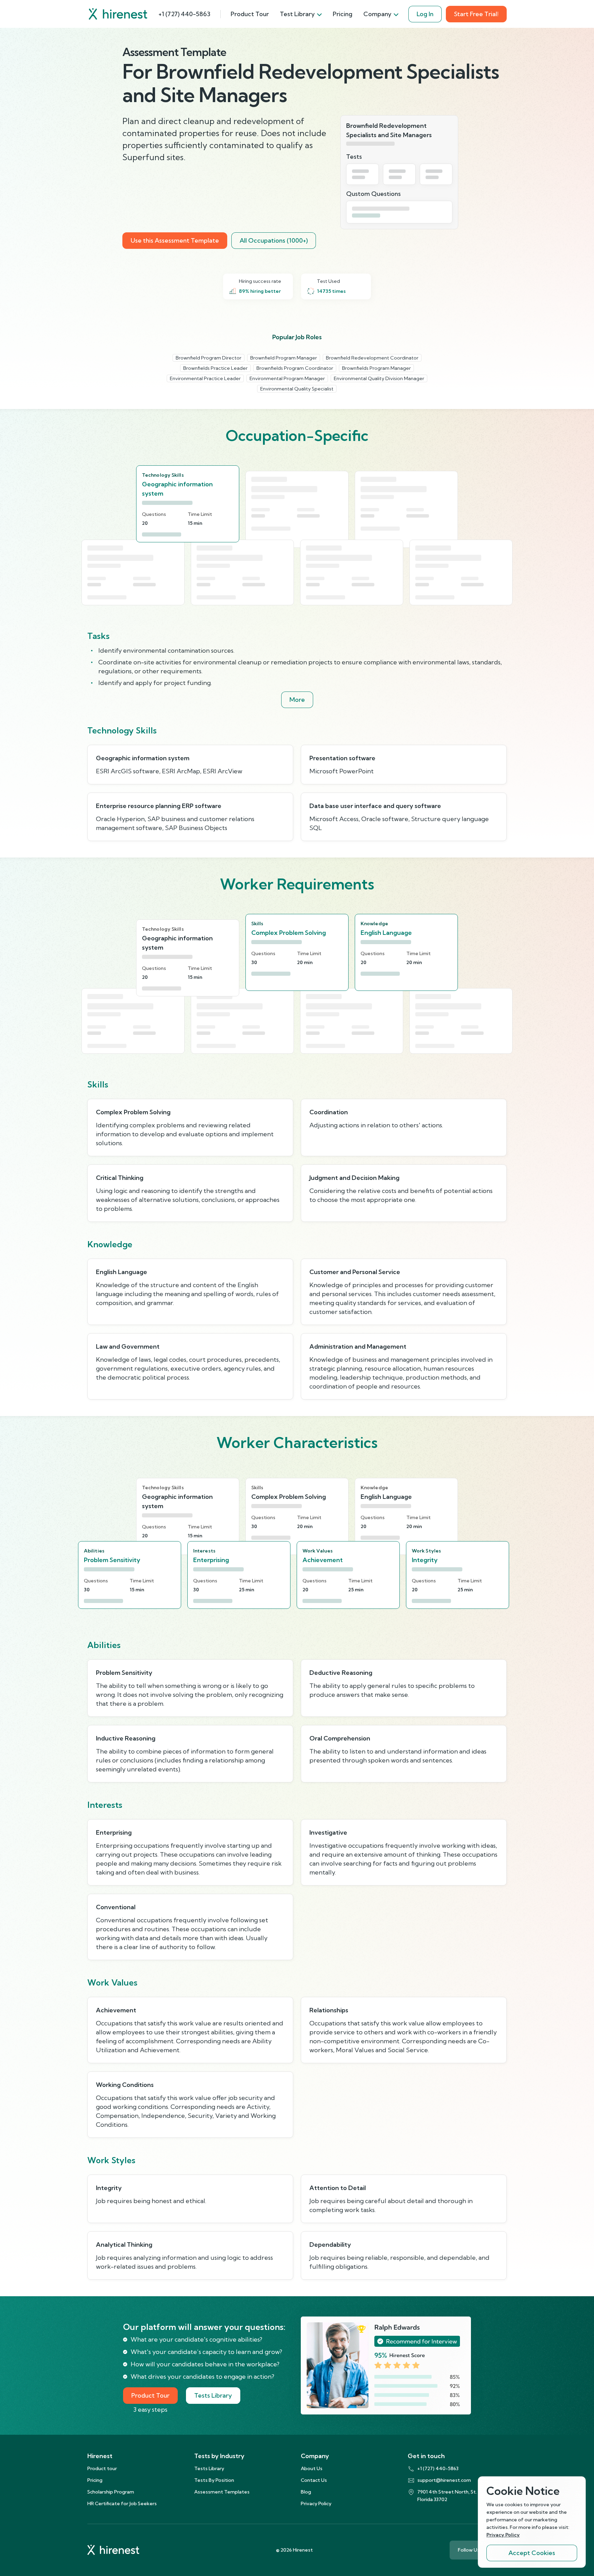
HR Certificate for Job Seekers (122, 2503)
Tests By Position (214, 2480)
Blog (306, 2492)
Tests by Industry (219, 2456)
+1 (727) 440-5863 (184, 14)
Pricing (343, 14)
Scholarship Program (111, 2492)
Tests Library (213, 2395)
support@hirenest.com (444, 2480)
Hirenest (100, 2456)
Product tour (102, 2468)
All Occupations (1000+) (274, 240)
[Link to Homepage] (118, 14)
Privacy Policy (316, 2503)
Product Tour (250, 14)
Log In (425, 14)
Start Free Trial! (476, 14)
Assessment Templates (222, 2492)
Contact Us (314, 2480)
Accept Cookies (532, 2553)
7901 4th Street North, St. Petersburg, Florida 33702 (461, 2496)
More (297, 700)
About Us (312, 2468)
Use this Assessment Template (175, 240)
